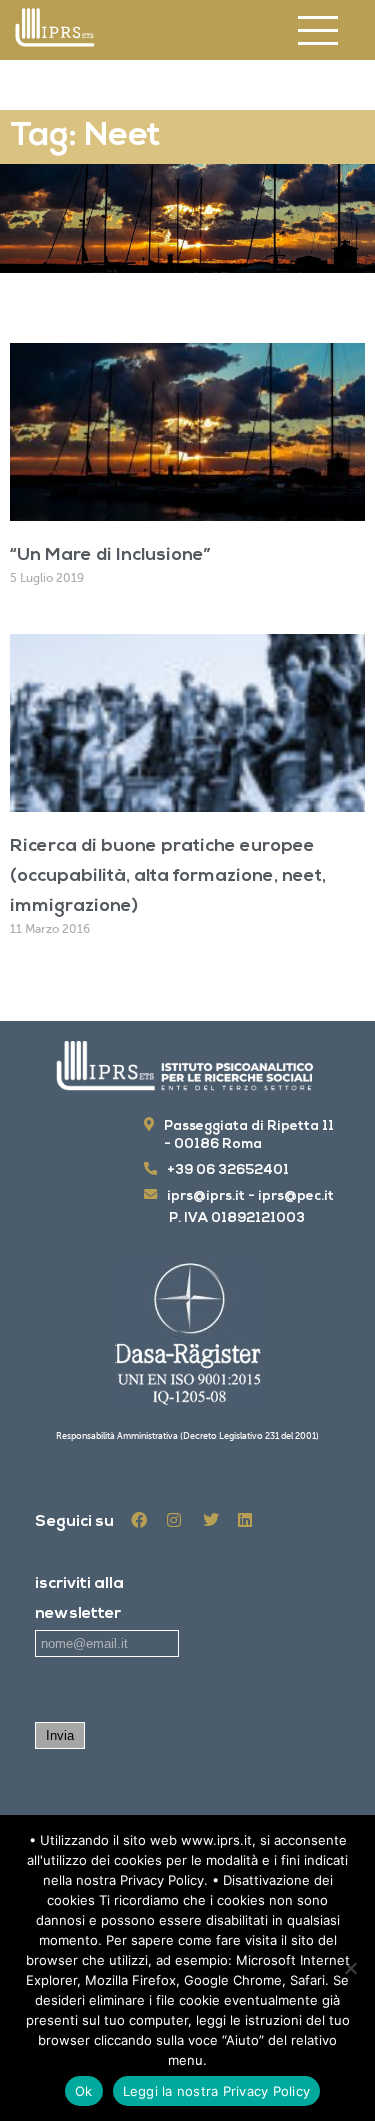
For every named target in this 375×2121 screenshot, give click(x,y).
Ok (84, 2091)
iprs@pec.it (296, 1196)
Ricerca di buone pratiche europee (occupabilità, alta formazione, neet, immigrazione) (168, 877)
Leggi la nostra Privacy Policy (217, 2091)
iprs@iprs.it (206, 1196)
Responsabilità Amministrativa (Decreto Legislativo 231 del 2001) (187, 1436)
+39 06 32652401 (228, 1170)
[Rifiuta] (350, 1968)
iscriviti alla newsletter (79, 1599)
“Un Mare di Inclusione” (110, 556)
